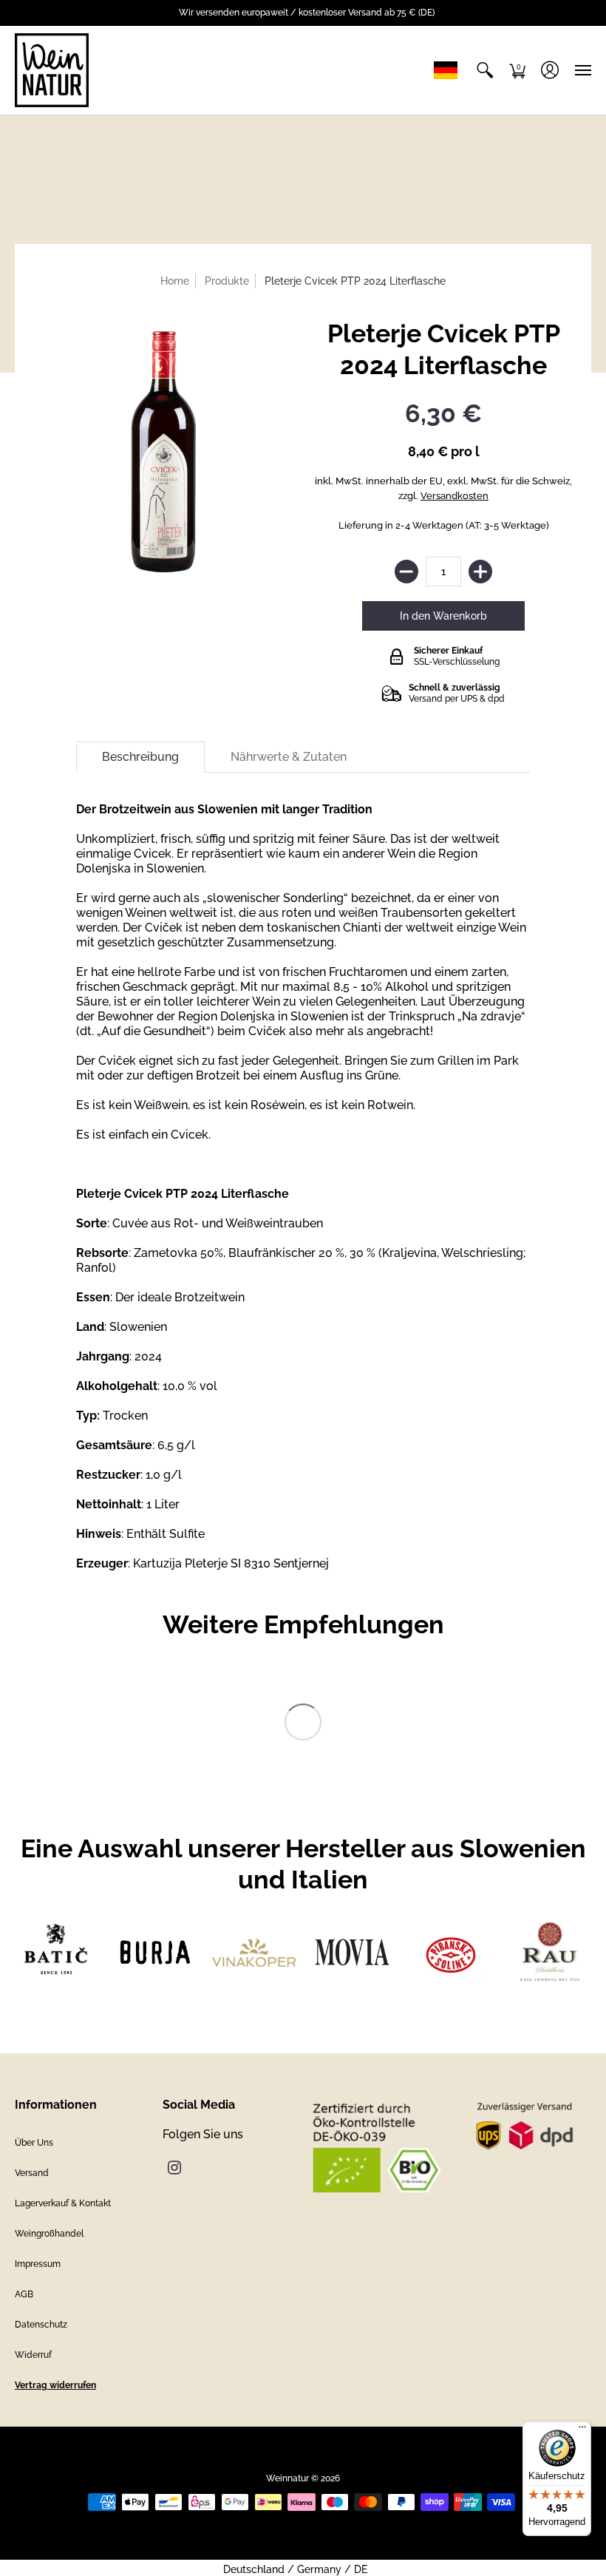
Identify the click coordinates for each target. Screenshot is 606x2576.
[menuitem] (485, 70)
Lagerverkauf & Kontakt (63, 2203)
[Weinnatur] (52, 70)
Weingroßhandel (49, 2234)
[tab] (140, 757)
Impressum (38, 2264)
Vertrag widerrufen (55, 2385)
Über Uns (34, 2143)
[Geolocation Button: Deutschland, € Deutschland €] (449, 70)
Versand (32, 2173)
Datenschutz (41, 2325)
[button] (485, 70)
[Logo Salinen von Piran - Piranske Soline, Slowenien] (450, 1952)
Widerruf (33, 2355)
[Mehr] (480, 572)
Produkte (227, 281)
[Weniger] (406, 572)
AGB (24, 2294)
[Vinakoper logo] (254, 1953)
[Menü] (582, 2430)
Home (175, 281)
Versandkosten (454, 496)
